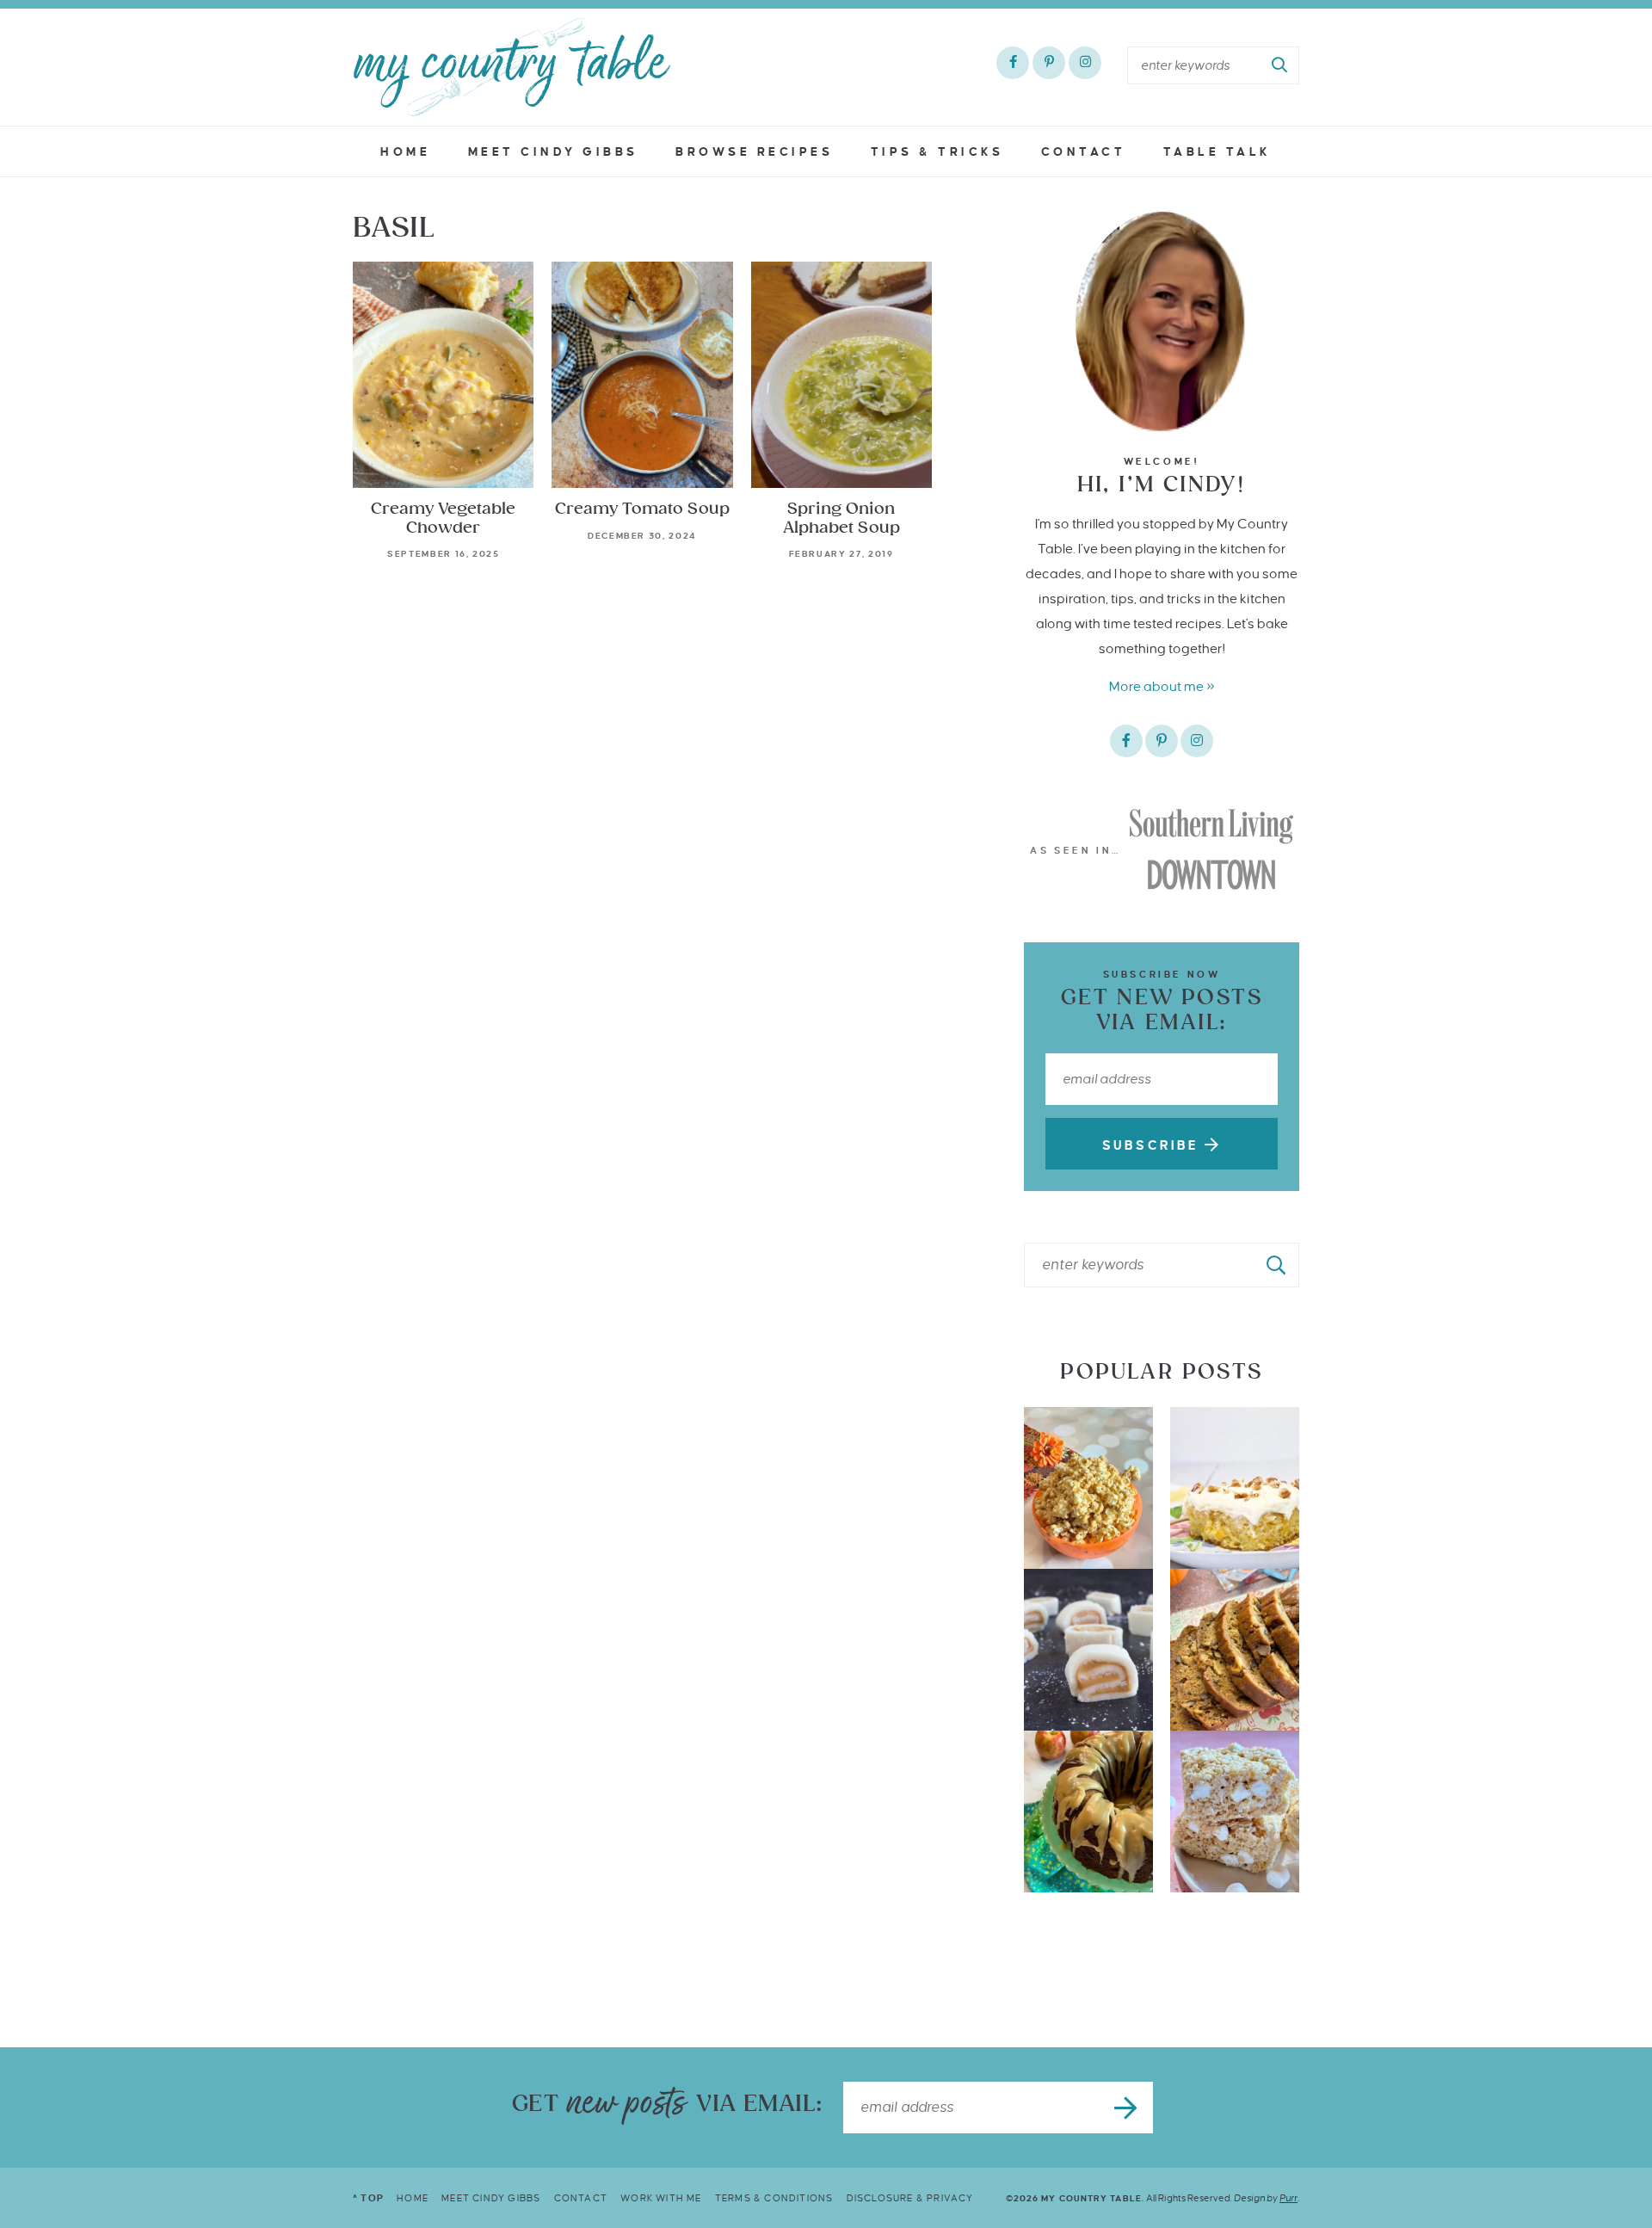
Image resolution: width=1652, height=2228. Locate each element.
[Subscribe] (1127, 2108)
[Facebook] (1013, 63)
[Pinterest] (1049, 63)
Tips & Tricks (937, 152)
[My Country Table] (512, 67)
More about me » (1162, 686)
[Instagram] (1085, 63)
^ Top (368, 2198)
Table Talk (1217, 152)
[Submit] (1280, 65)
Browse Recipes (754, 152)
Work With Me (661, 2198)
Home (405, 152)
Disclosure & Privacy (910, 2198)
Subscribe (1153, 1145)
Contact (1084, 152)
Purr (1288, 2198)
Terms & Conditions (774, 2198)
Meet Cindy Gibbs (553, 152)
